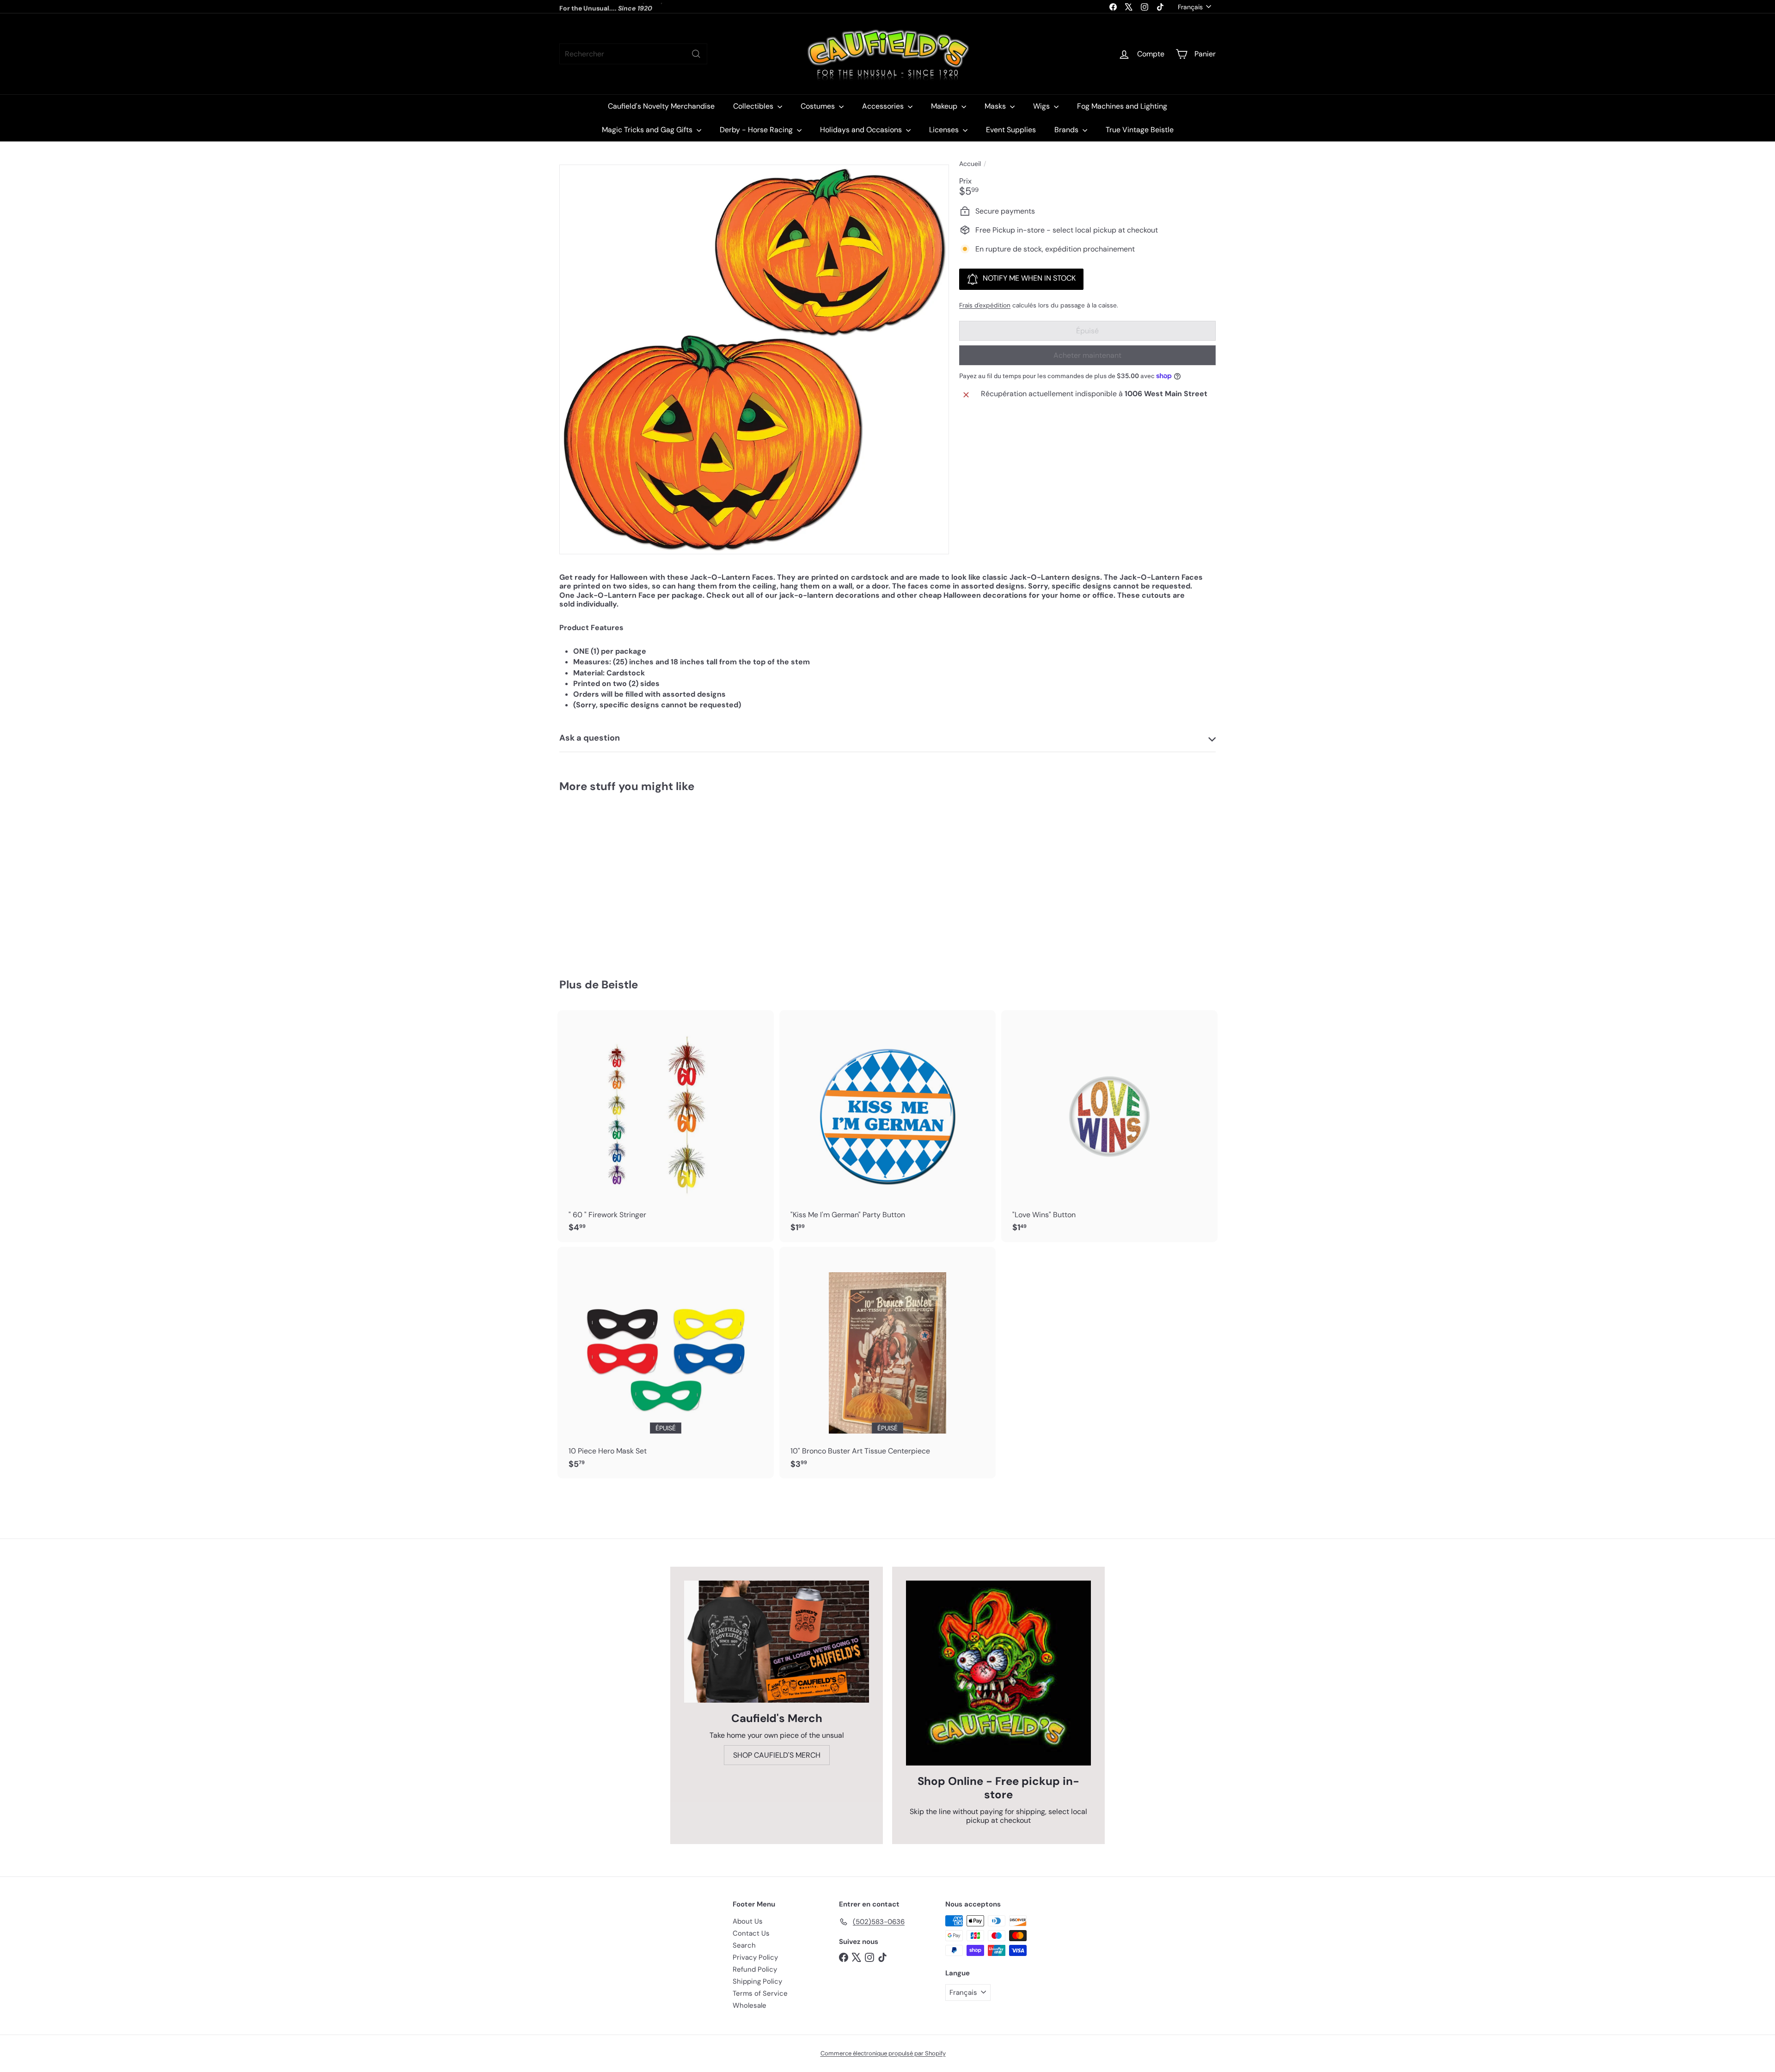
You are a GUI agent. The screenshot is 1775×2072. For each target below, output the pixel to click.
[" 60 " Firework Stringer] (666, 1126)
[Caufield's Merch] (777, 1642)
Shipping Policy (757, 1981)
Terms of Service (760, 1993)
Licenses (945, 130)
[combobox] (633, 54)
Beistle (620, 984)
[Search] (696, 54)
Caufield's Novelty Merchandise (661, 106)
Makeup (945, 106)
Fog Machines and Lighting (1122, 106)
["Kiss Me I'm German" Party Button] (887, 1126)
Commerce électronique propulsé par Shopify (883, 2053)
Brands (1067, 130)
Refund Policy (755, 1969)
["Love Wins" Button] (1109, 1126)
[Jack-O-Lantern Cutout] (610, 879)
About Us (748, 1921)
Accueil (970, 164)
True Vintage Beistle (1140, 130)
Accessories (884, 106)
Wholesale (750, 2005)
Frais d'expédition (985, 305)
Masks (996, 106)
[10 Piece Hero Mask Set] (666, 1363)
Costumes (819, 106)
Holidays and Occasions (862, 130)
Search (744, 1945)
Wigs (1042, 106)
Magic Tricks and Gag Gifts (648, 130)
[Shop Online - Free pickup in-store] (998, 1673)
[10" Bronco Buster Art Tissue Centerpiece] (887, 1363)
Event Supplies (1011, 130)
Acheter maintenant (1087, 355)
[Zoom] (754, 359)
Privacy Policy (755, 1957)
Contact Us (751, 1933)
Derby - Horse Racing (757, 130)
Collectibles (754, 106)
